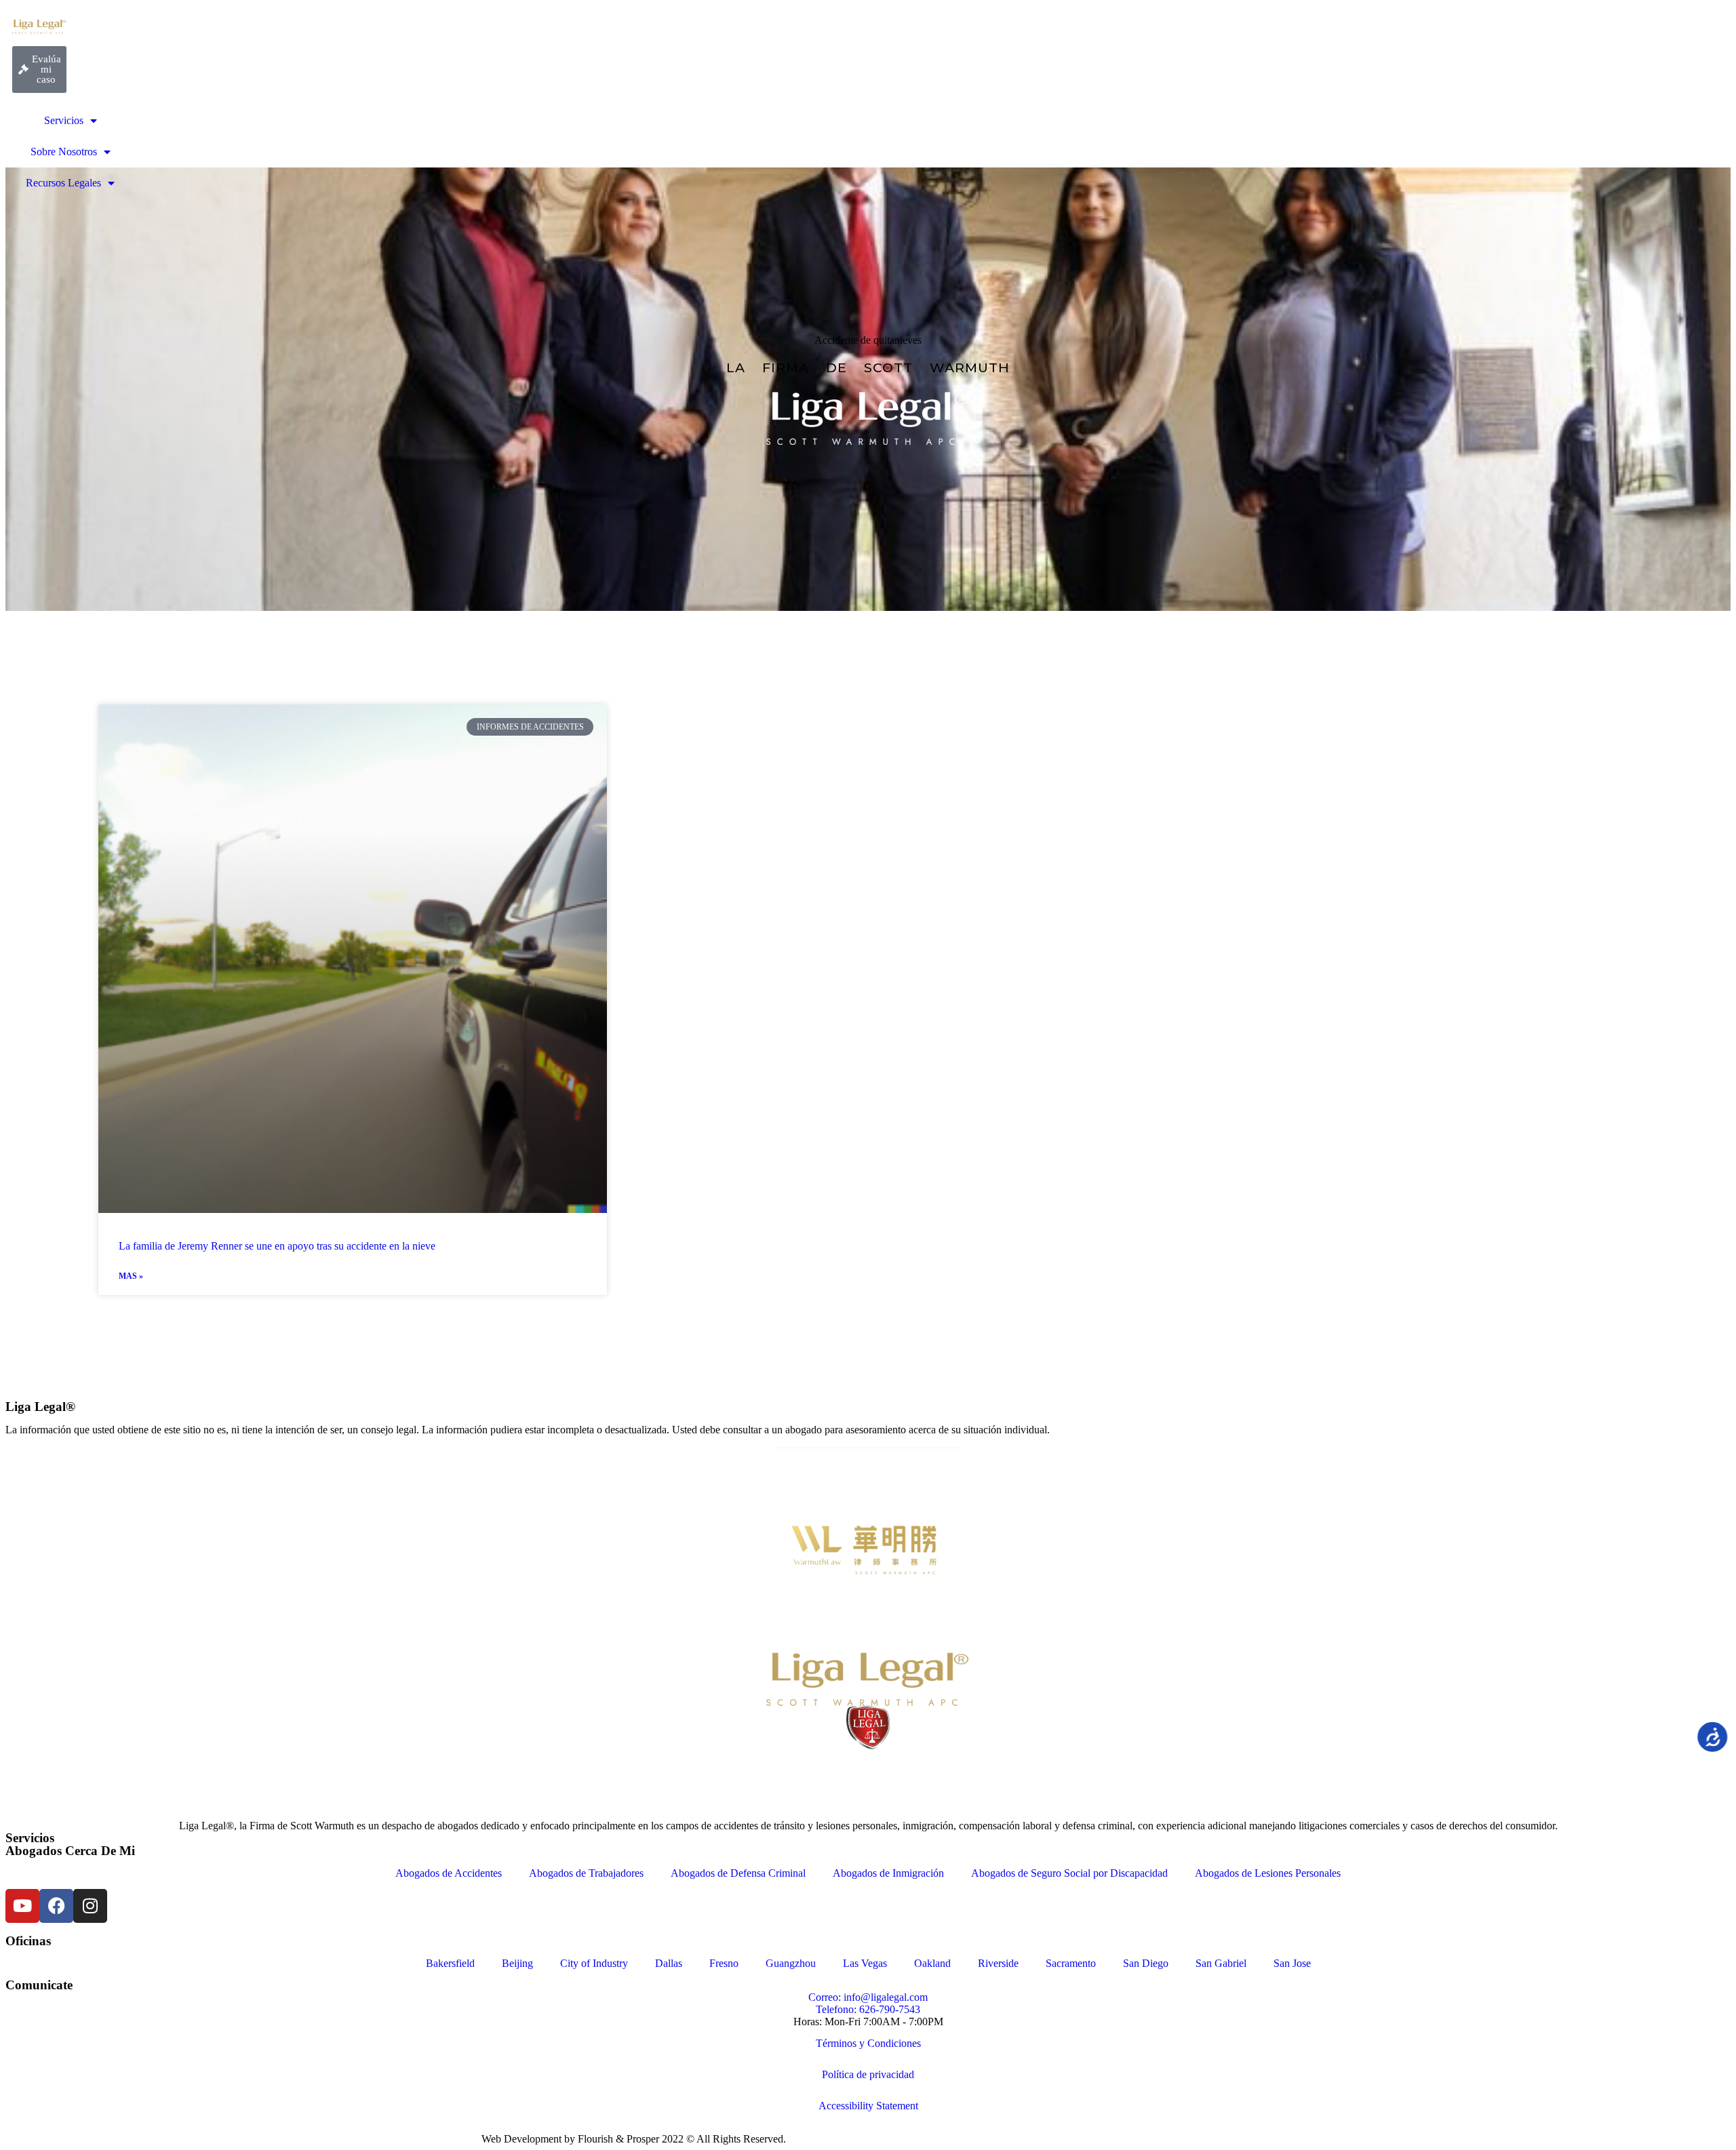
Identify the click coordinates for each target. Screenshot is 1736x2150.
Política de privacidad (868, 2074)
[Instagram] (90, 1906)
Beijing (517, 1963)
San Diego (1146, 1963)
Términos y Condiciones (868, 2043)
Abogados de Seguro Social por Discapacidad (1069, 1873)
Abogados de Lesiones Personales (1268, 1873)
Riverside (998, 1963)
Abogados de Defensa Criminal (738, 1873)
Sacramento (1071, 1963)
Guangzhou (791, 1963)
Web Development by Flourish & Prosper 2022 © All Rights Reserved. (634, 2139)
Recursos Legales (63, 183)
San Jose (1292, 1963)
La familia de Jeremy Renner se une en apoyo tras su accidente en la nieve (277, 1246)
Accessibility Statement (868, 2106)
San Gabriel (1221, 1963)
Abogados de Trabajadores (586, 1873)
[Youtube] (22, 1906)
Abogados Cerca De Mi (70, 1851)
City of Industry (594, 1963)
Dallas (669, 1963)
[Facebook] (56, 1906)
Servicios (64, 120)
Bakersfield (450, 1963)
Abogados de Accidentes (449, 1873)
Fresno (724, 1963)
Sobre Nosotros (64, 152)
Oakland (932, 1963)
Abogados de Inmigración (888, 1873)
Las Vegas (865, 1963)
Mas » (131, 1276)
